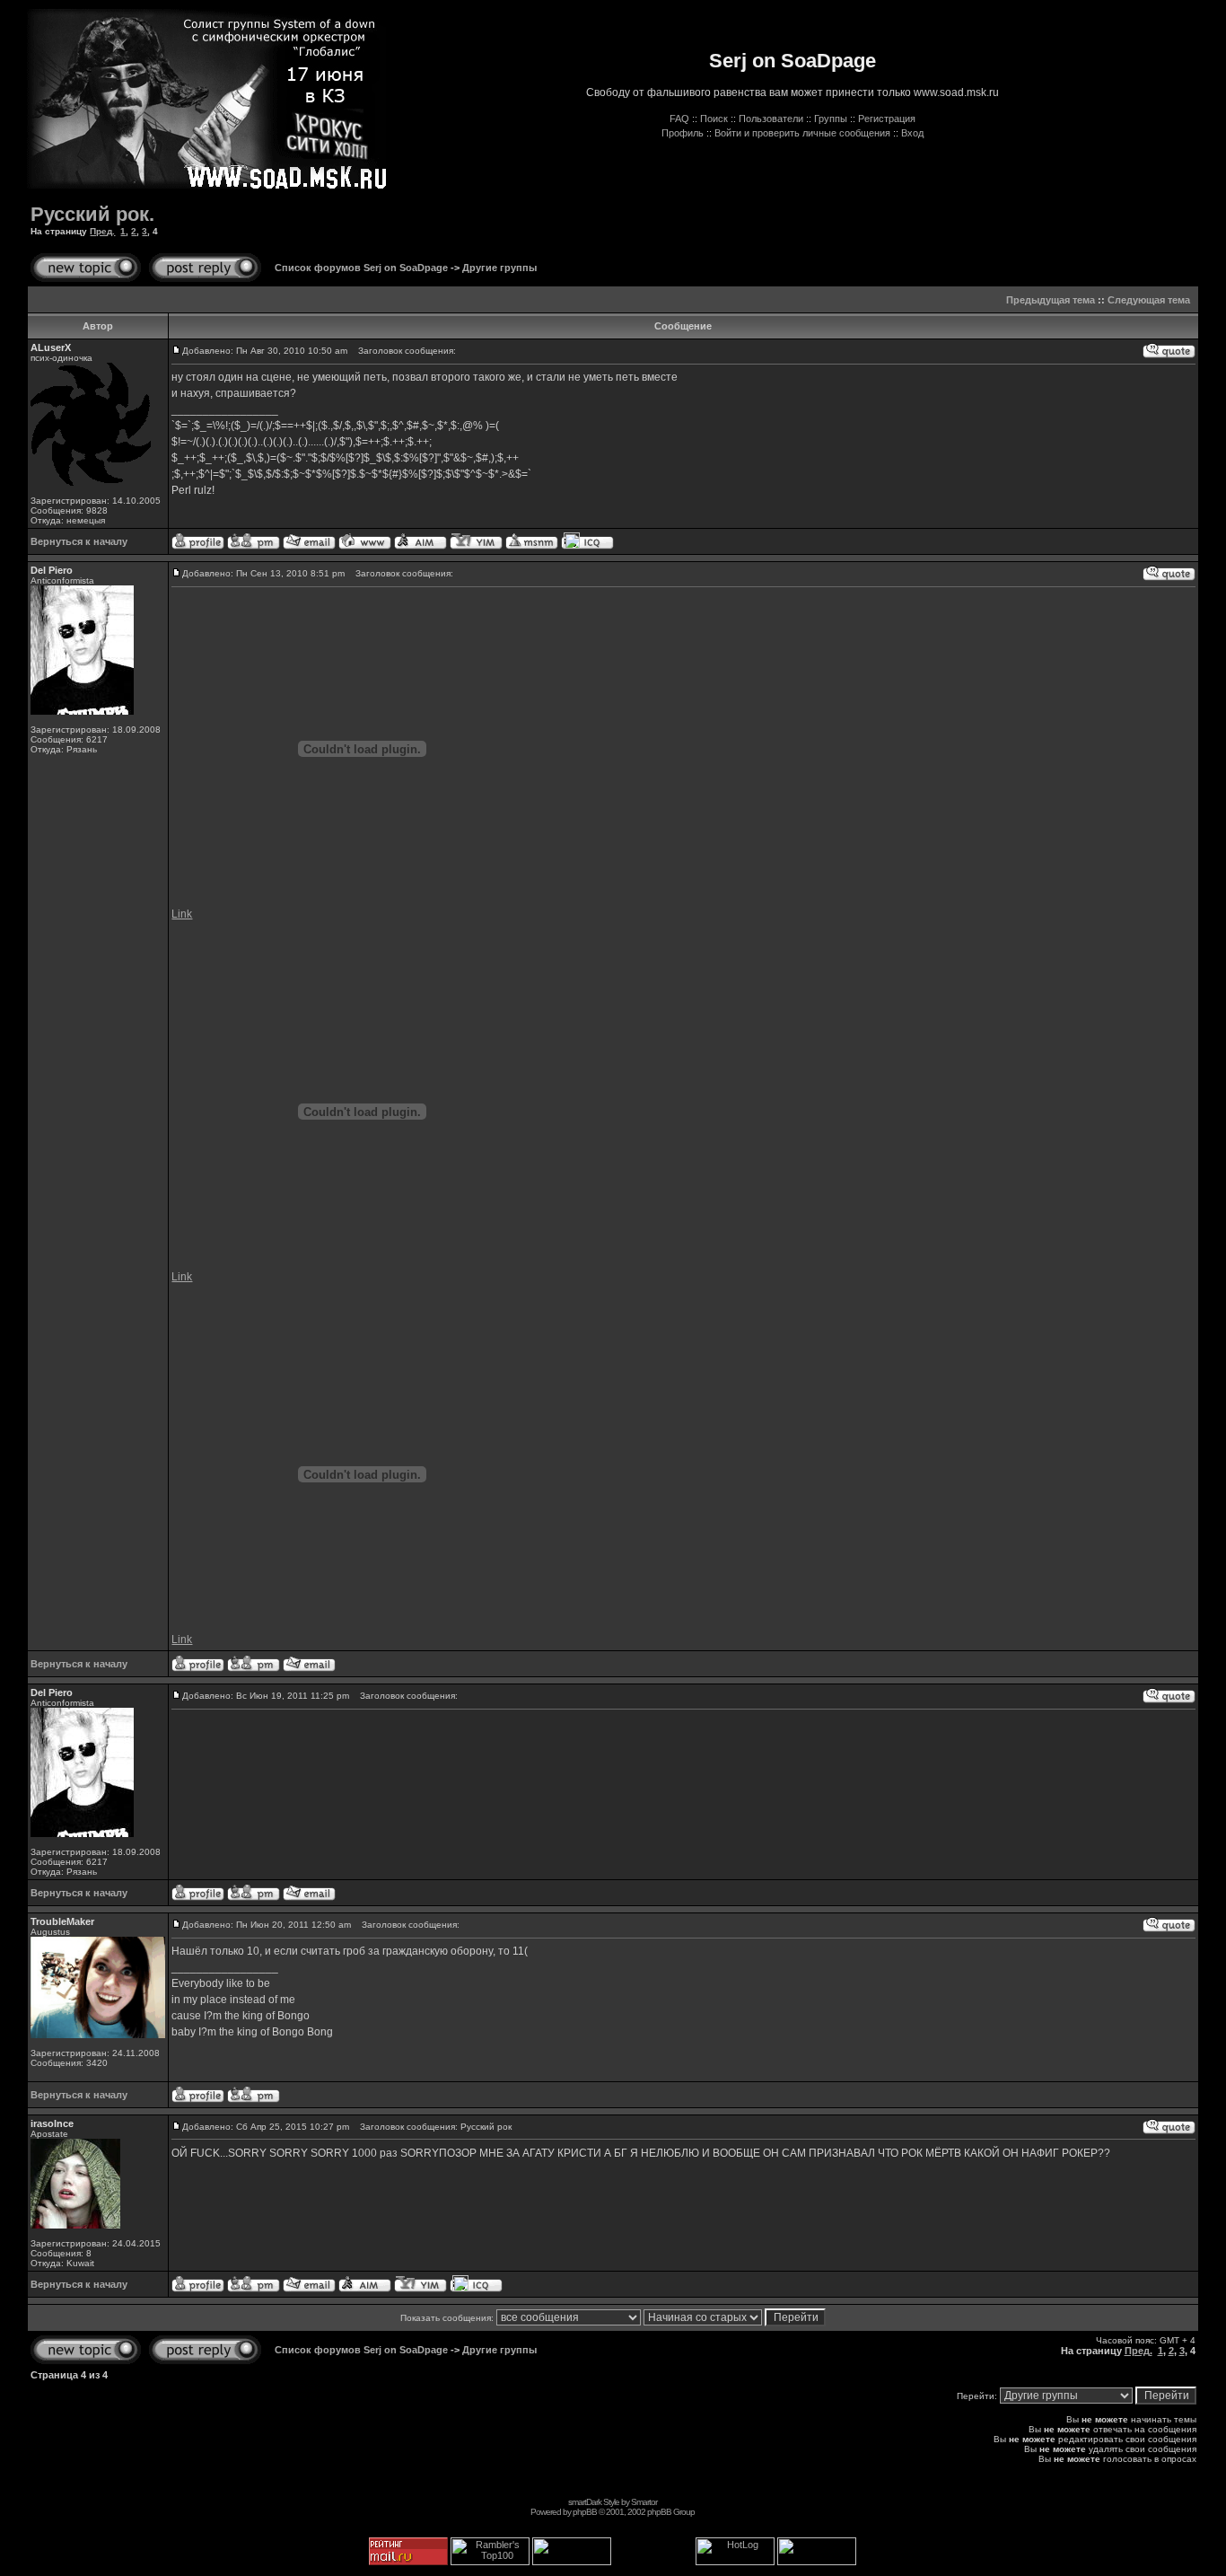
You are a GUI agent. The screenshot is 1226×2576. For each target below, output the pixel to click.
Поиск (714, 119)
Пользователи (771, 119)
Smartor (644, 2502)
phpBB (585, 2512)
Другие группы (499, 268)
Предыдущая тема (1051, 300)
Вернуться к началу (79, 541)
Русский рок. (92, 214)
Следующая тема (1149, 300)
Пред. (102, 231)
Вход (912, 133)
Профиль (683, 133)
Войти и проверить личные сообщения (802, 133)
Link (182, 914)
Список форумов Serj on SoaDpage (361, 268)
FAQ (679, 119)
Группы (831, 119)
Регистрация (887, 119)
